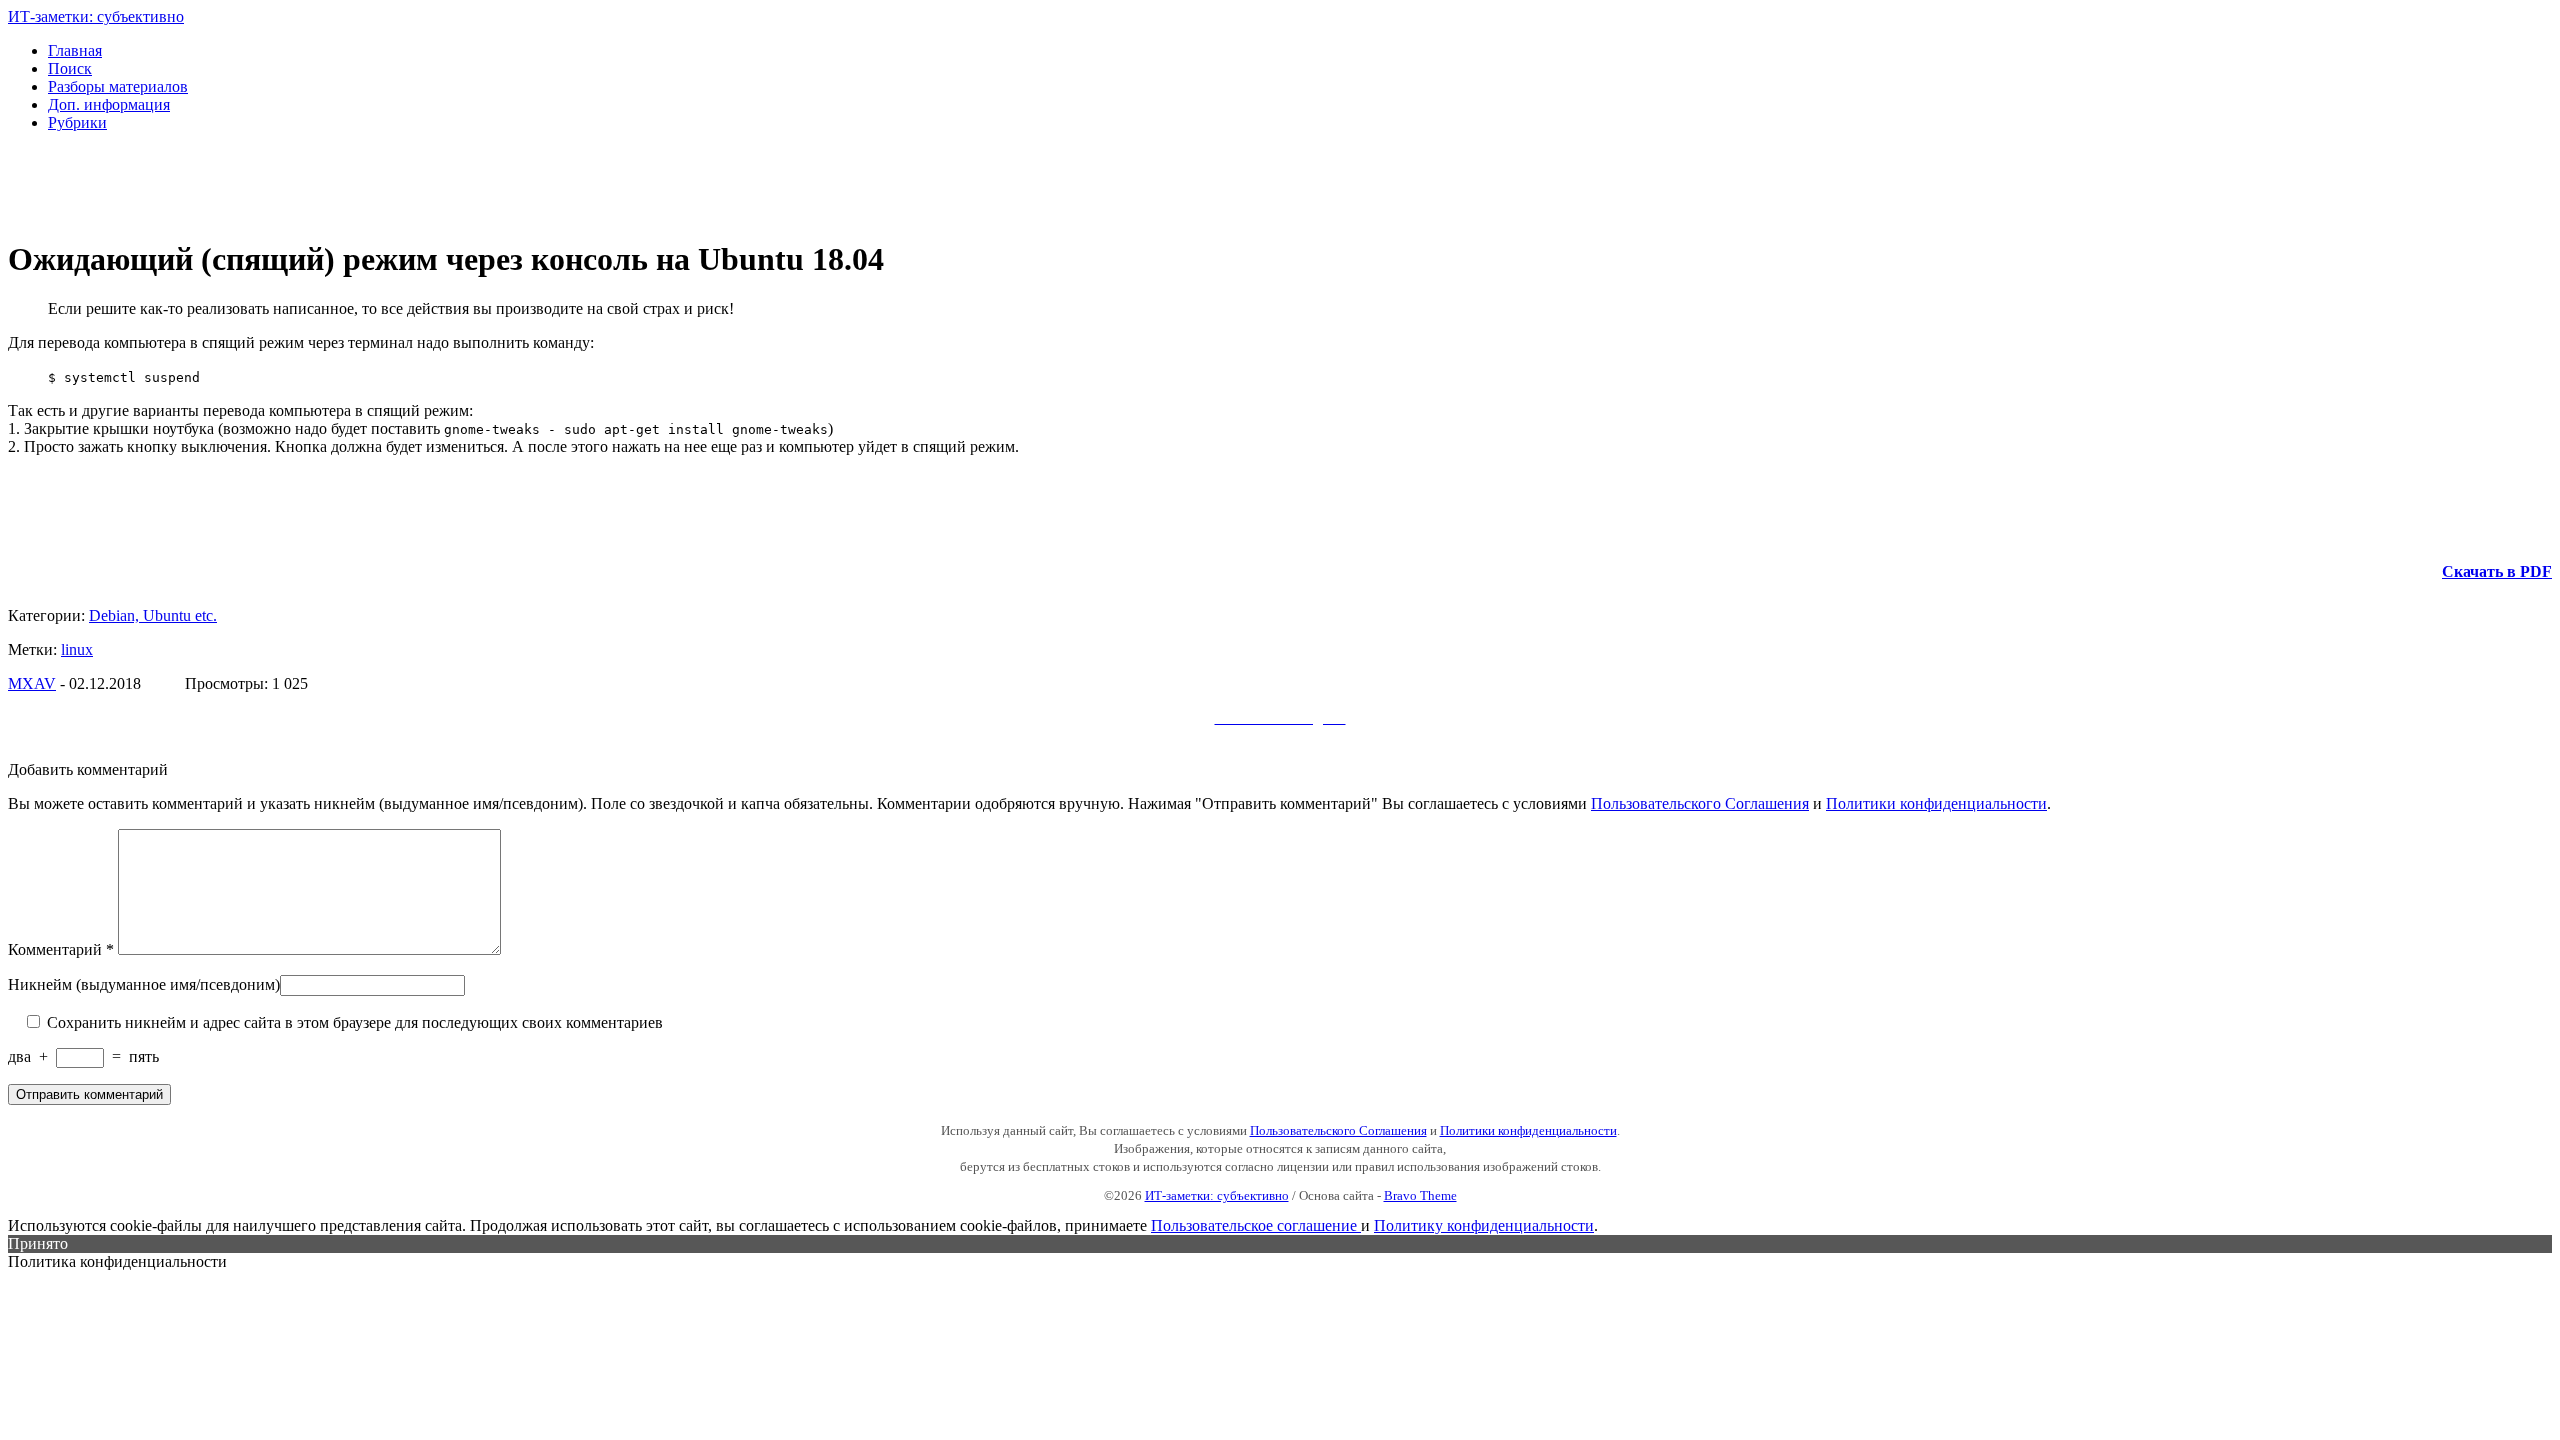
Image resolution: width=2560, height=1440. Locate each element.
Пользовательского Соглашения (1700, 803)
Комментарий (61, 949)
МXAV (32, 683)
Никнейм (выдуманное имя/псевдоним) (144, 984)
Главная (75, 50)
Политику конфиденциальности (1484, 1225)
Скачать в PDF (2497, 571)
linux (77, 649)
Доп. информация (109, 104)
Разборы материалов (118, 86)
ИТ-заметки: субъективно (96, 16)
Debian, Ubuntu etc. (153, 615)
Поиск (70, 68)
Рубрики (77, 122)
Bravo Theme (1420, 1195)
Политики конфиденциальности (1936, 803)
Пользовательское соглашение (1256, 1225)
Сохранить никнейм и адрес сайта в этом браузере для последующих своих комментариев (353, 1022)
